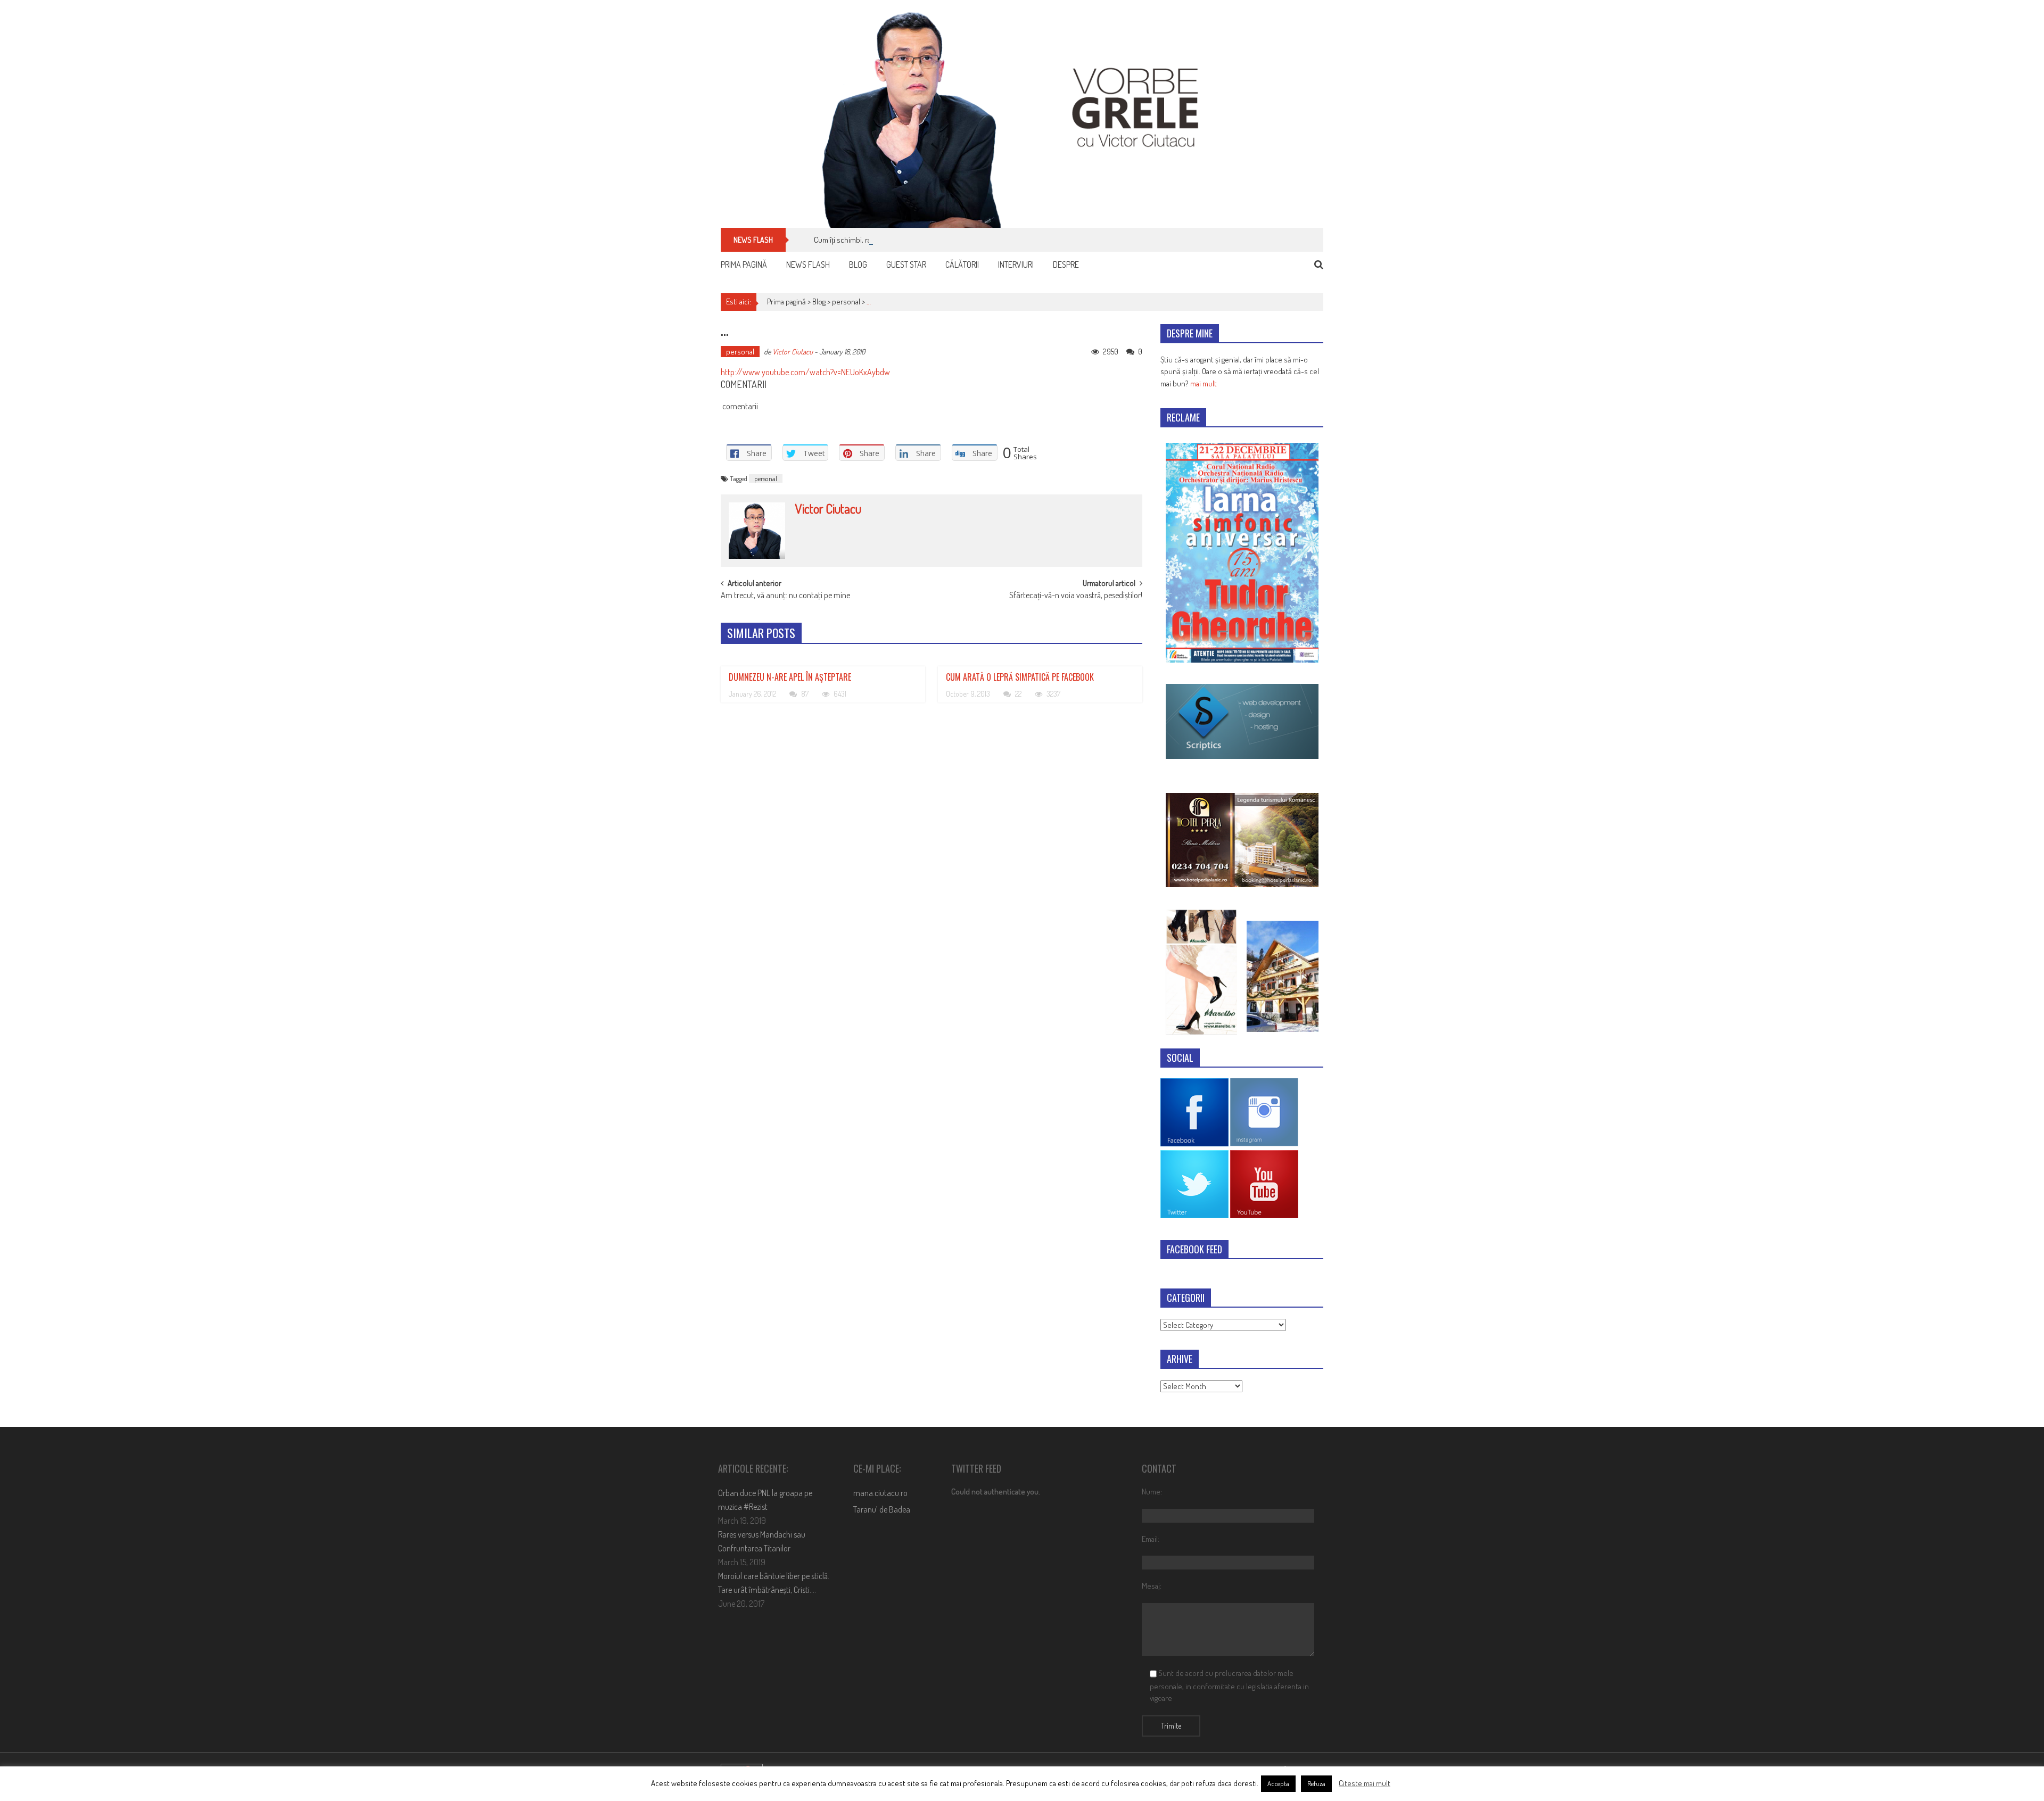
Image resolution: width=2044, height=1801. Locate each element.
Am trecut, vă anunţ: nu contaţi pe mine (785, 596)
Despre (1066, 265)
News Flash (808, 265)
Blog (858, 265)
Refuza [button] (1316, 1783)
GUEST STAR (906, 265)
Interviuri (1016, 265)
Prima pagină (744, 265)
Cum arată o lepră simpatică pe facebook (1020, 677)
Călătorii (962, 265)
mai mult (1204, 383)
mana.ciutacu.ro (880, 1493)
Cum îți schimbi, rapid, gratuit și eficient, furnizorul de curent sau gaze (924, 240)
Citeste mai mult (1365, 1783)
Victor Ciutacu (793, 352)
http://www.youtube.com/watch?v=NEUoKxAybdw (805, 372)
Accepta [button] (1278, 1783)
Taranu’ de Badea (882, 1509)
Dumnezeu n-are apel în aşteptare (790, 677)
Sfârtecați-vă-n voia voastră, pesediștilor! (1076, 596)
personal (846, 301)
